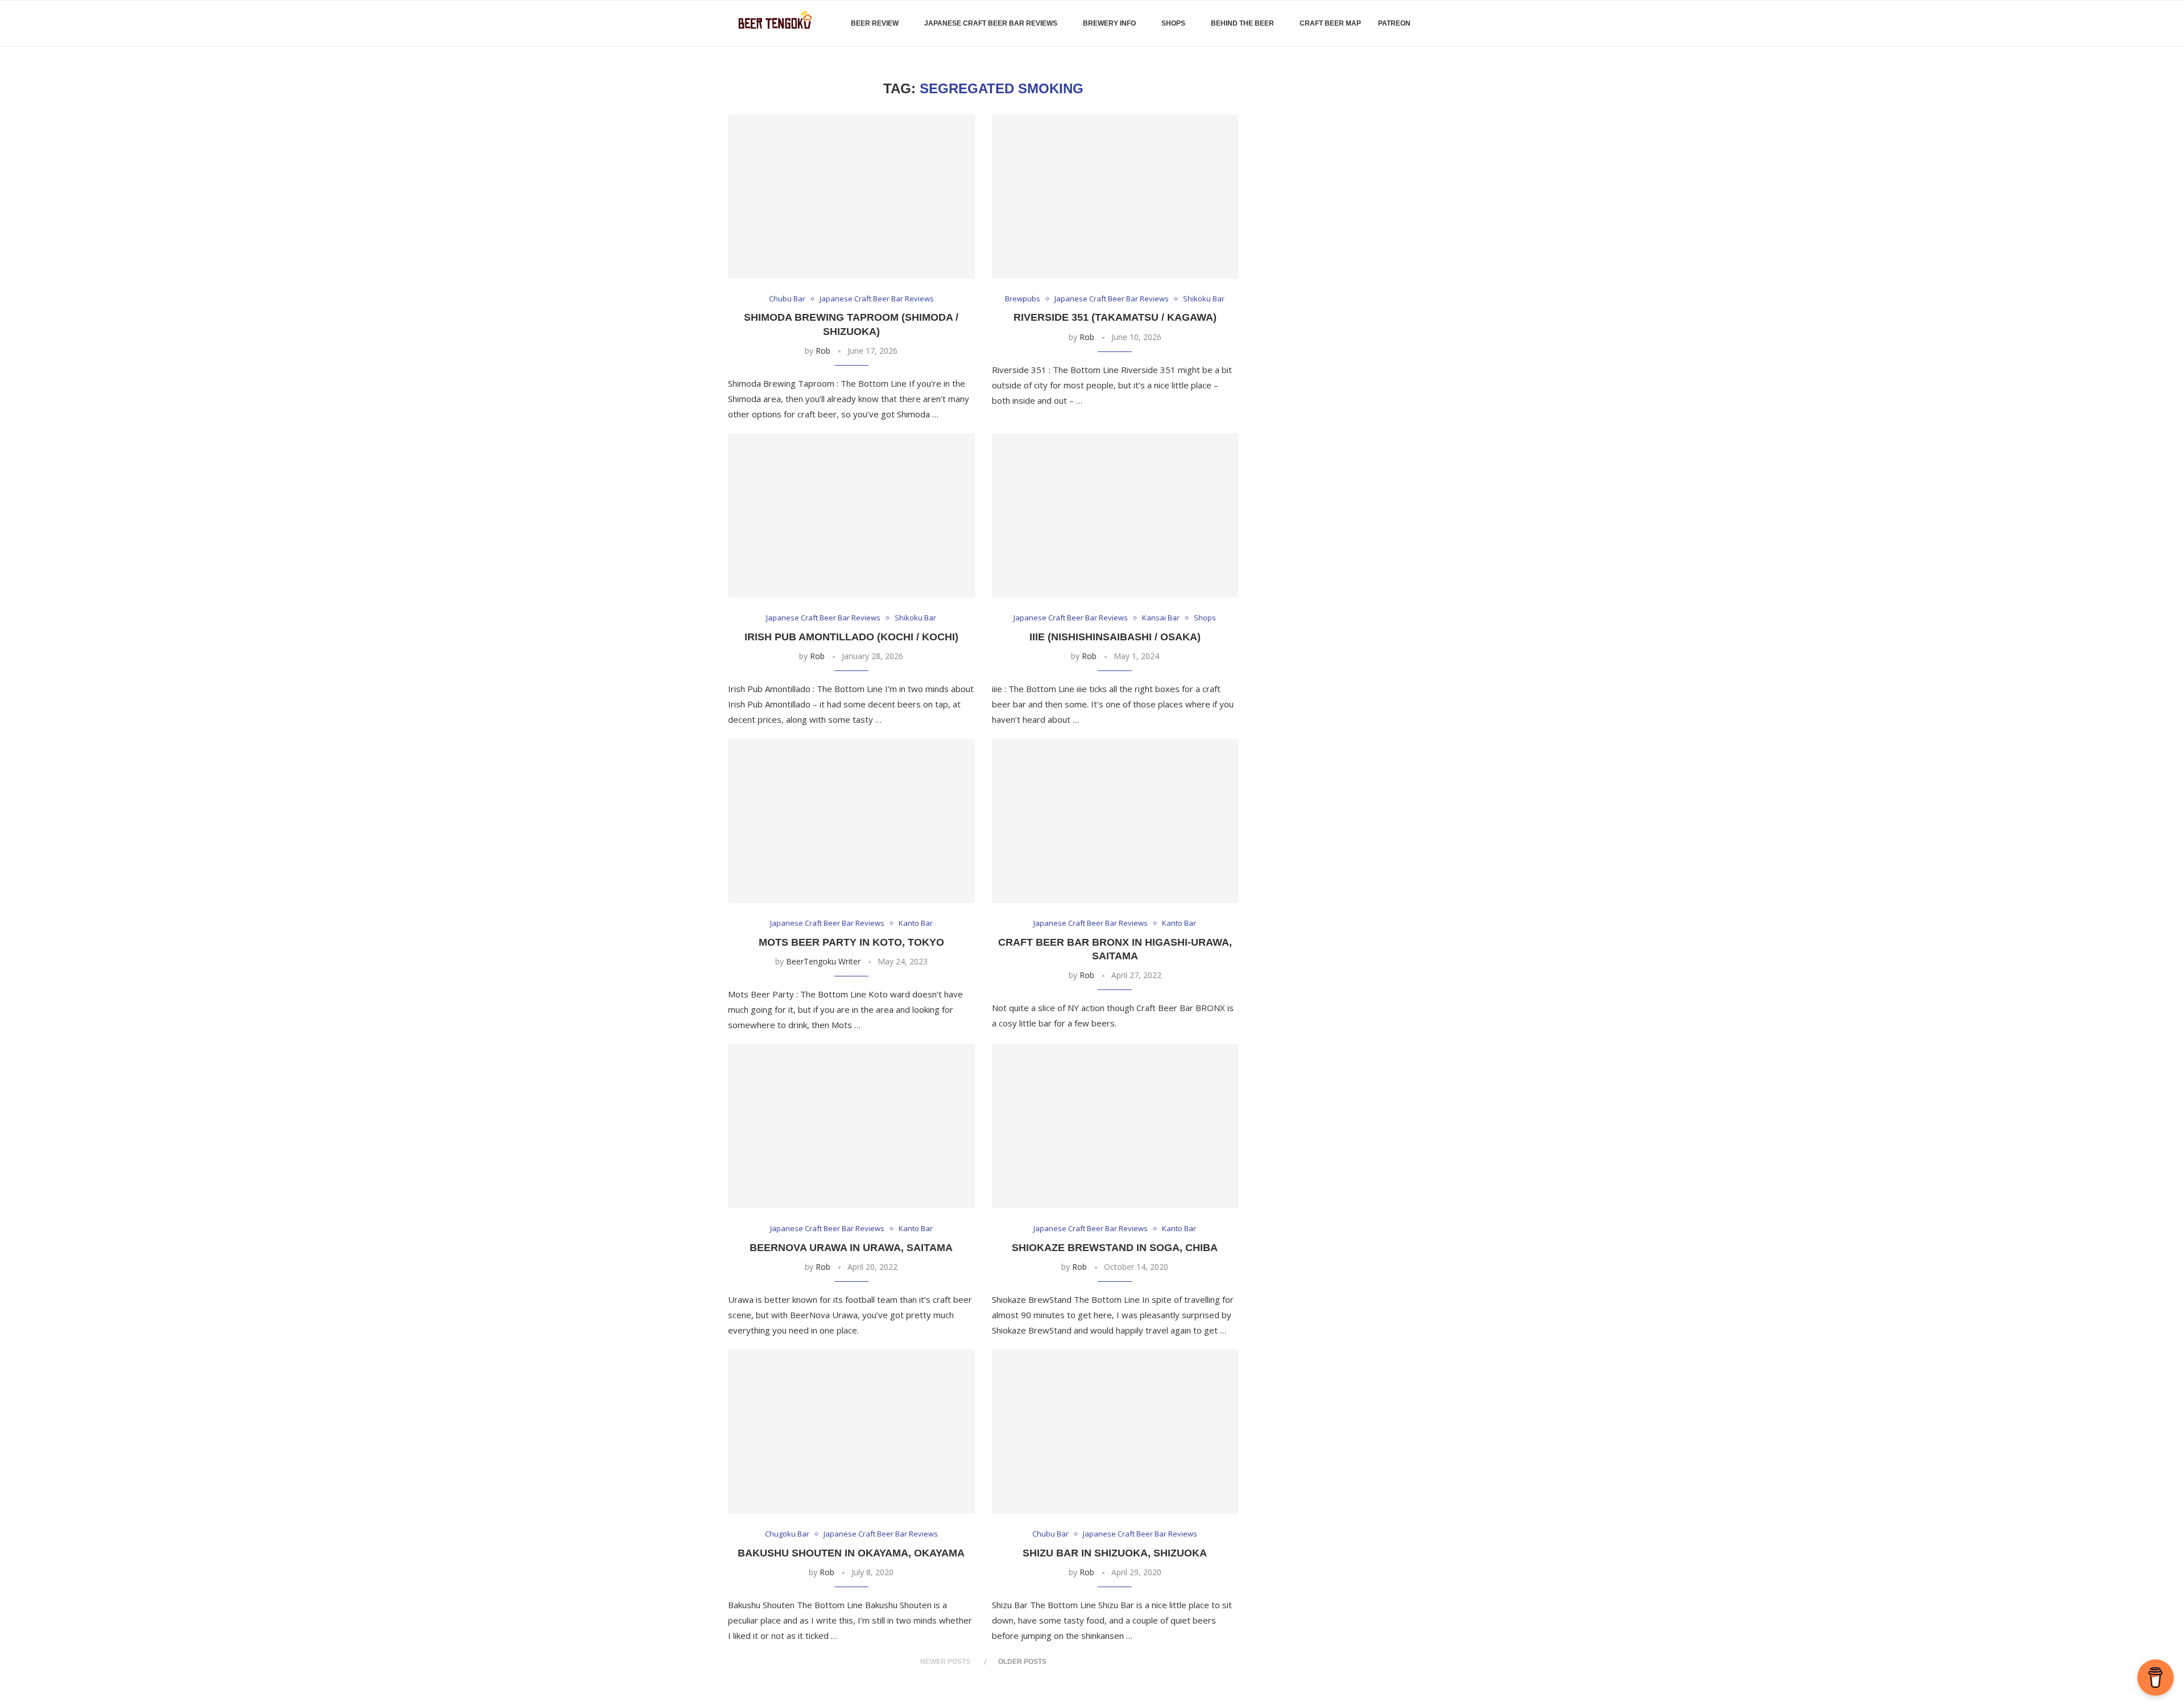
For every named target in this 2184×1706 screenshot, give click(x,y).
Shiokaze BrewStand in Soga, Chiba (1115, 1248)
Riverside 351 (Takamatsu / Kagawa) (1115, 317)
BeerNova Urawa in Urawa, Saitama (851, 1248)
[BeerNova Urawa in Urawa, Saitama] (851, 1126)
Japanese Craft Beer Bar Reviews (991, 23)
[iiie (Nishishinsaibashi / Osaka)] (1115, 515)
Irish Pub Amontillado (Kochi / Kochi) (851, 637)
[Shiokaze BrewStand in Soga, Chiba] (1115, 1126)
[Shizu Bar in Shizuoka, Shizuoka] (1115, 1432)
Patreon (1394, 23)
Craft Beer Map (1330, 23)
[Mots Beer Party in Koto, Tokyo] (851, 821)
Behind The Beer (1242, 23)
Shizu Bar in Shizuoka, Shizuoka (1115, 1553)
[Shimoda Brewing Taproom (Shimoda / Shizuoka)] (851, 196)
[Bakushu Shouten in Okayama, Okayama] (851, 1432)
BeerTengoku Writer (823, 961)
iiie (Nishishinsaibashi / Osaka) (1115, 637)
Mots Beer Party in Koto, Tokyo (851, 942)
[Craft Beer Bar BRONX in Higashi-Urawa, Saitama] (1115, 821)
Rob (823, 351)
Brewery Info (1109, 23)
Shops (1173, 23)
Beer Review (875, 23)
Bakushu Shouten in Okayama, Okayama (851, 1553)
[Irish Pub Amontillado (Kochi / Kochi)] (851, 515)
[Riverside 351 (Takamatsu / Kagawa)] (1115, 196)
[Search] (1450, 23)
